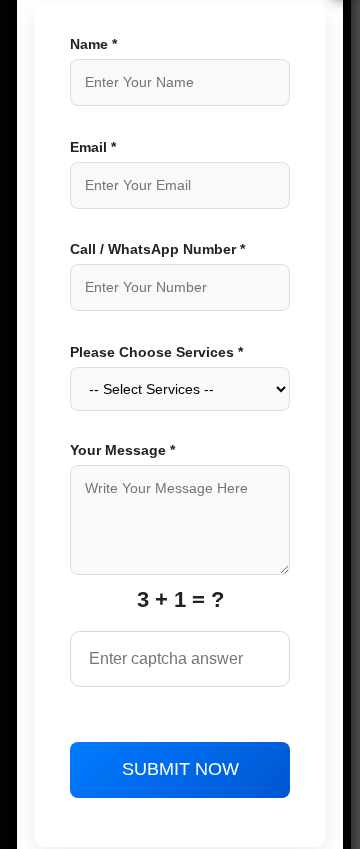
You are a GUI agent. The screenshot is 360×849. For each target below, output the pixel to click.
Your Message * (122, 450)
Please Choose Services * (156, 352)
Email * (93, 147)
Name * (93, 44)
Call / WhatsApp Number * (157, 249)
